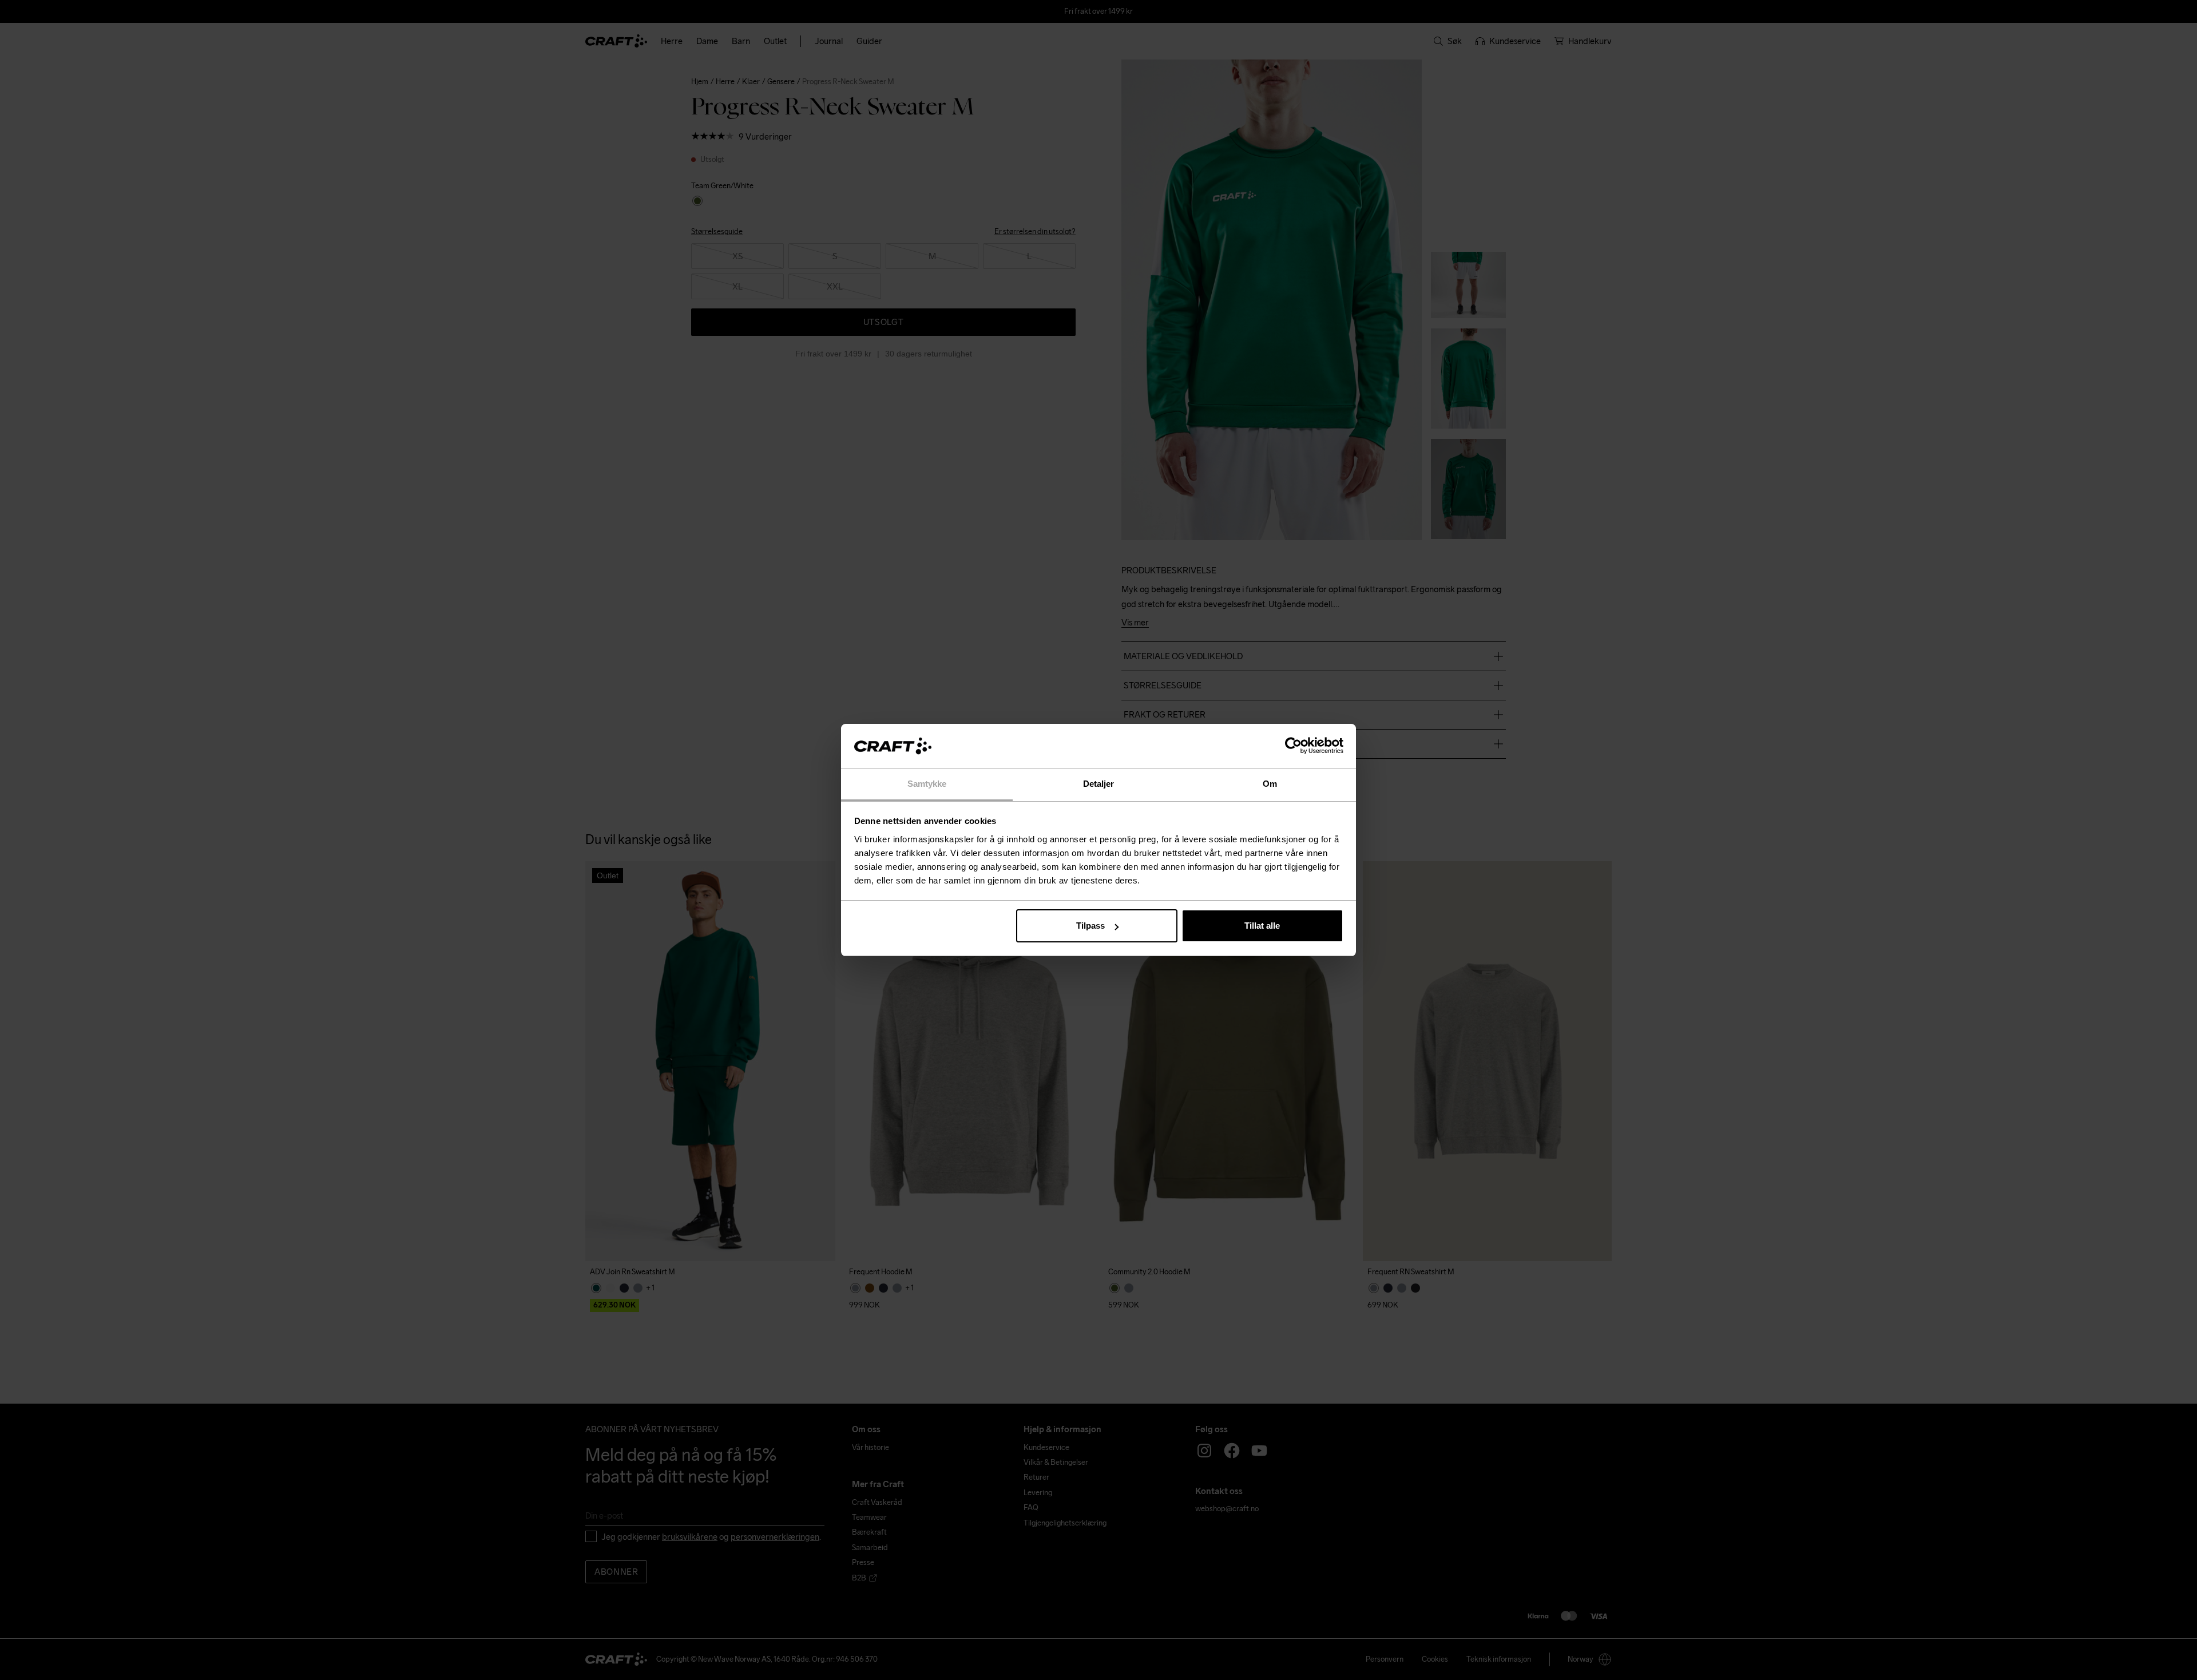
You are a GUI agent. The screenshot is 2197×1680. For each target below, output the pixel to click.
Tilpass (1090, 926)
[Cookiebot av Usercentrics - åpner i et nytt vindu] (1293, 746)
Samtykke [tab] (927, 784)
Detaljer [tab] (1099, 784)
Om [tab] (1270, 784)
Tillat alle (1262, 926)
